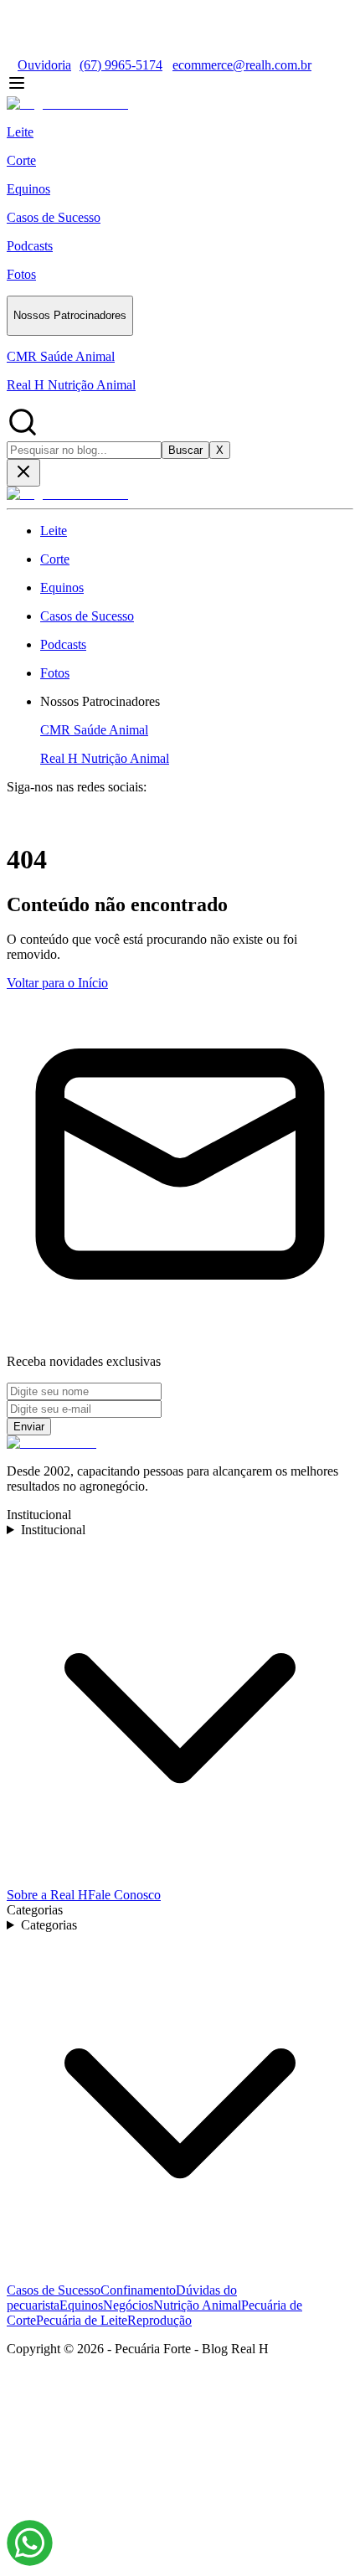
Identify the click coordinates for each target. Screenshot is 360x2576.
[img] (30, 2543)
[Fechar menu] (23, 473)
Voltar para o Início (57, 983)
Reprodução (159, 2320)
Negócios (128, 2305)
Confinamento (138, 2290)
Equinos (81, 2305)
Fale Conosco (124, 1895)
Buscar (185, 450)
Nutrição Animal (197, 2305)
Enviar (29, 1427)
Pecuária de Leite (82, 2320)
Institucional (53, 1530)
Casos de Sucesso (54, 2290)
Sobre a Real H (47, 1895)
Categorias (49, 1925)
